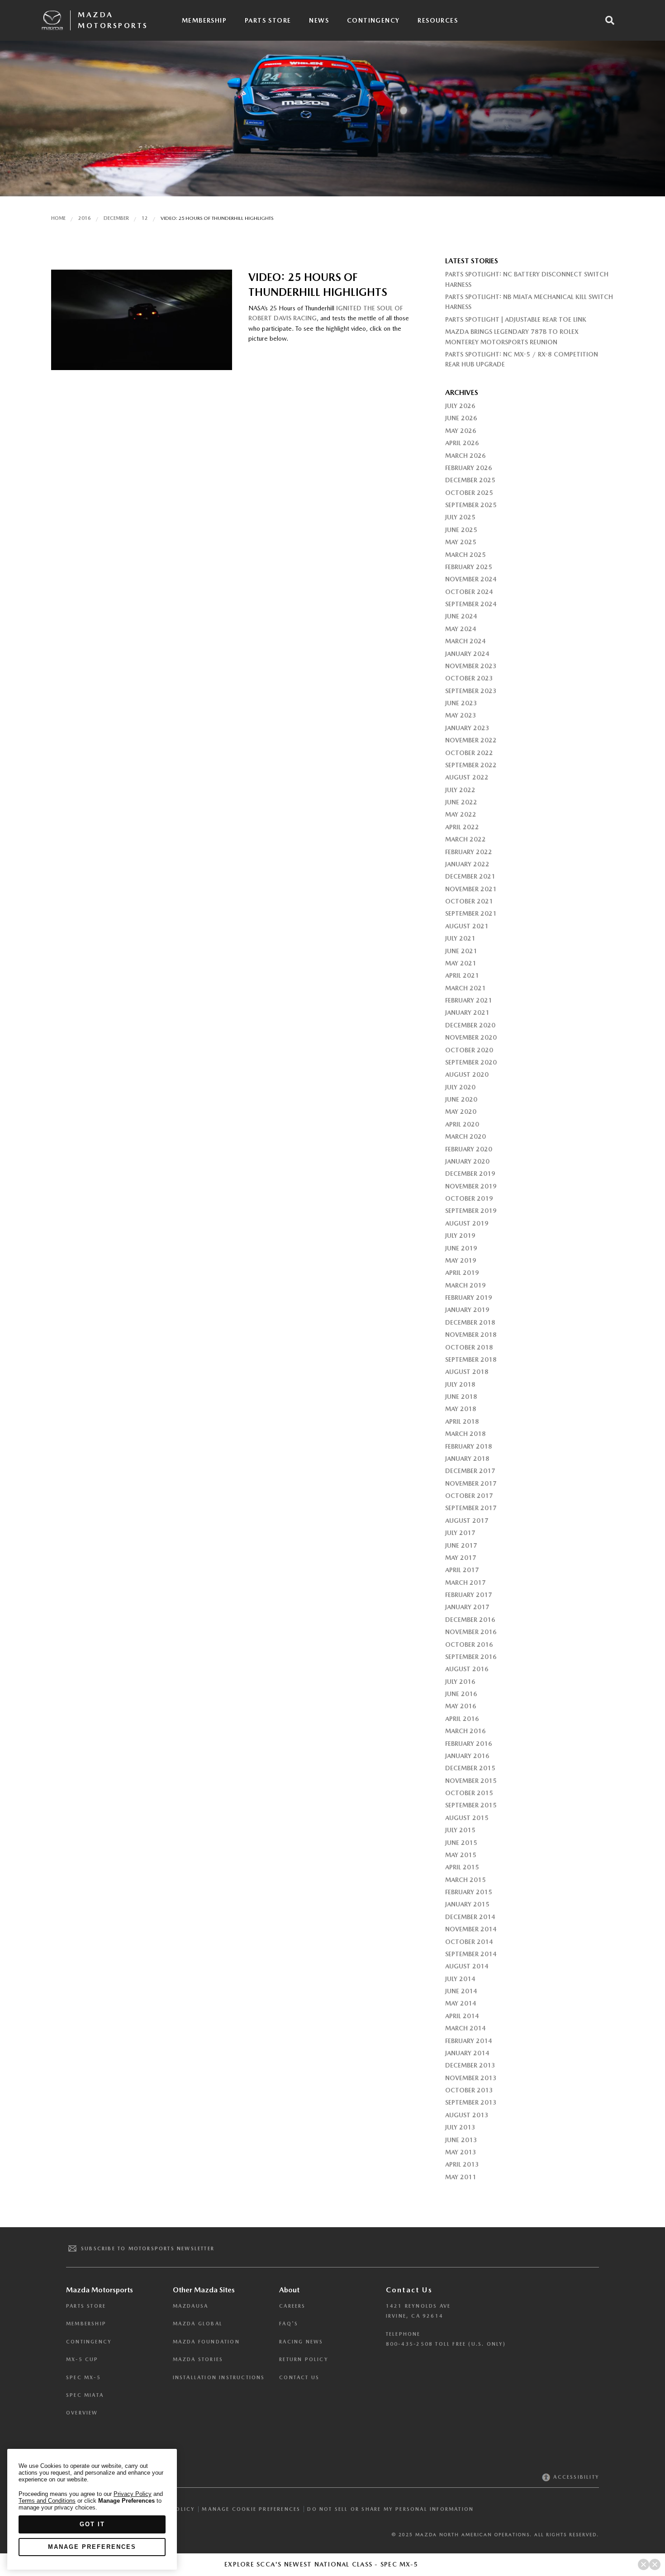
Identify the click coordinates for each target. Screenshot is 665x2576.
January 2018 (467, 1459)
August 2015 (467, 1818)
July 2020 (460, 1087)
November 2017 (471, 1483)
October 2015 (469, 1793)
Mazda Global (198, 2324)
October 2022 (469, 753)
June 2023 (461, 703)
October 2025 (469, 493)
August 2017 (467, 1521)
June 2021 (461, 951)
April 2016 (462, 1719)
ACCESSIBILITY (575, 2477)
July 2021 (460, 938)
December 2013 (470, 2065)
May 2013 (461, 2152)
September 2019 (471, 1211)
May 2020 (461, 1112)
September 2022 (471, 765)
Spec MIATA (85, 2395)
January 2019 (467, 1310)
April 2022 (462, 827)
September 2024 (471, 604)
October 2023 (469, 678)
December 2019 (470, 1174)
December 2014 (470, 1917)
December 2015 (470, 1768)
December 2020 (470, 1025)
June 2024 (461, 616)
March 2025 (465, 555)
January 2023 (467, 728)
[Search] (610, 20)
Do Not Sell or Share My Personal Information (390, 2509)
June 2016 (461, 1694)
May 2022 (461, 814)
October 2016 (469, 1644)
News (319, 20)
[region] (92, 2509)
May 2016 (461, 1706)
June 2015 (461, 1843)
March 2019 (465, 1285)
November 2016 (471, 1632)
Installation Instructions (219, 2378)
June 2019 (461, 1248)
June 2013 (461, 2140)
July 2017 (460, 1533)
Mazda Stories (198, 2360)
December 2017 (470, 1471)
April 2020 (462, 1124)
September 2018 (471, 1359)
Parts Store (268, 20)
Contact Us (299, 2378)
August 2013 (467, 2115)
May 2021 (461, 963)
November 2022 (471, 740)
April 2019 (462, 1273)
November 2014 (471, 1929)
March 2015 (465, 1880)
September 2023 (471, 691)
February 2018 (469, 1446)
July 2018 (460, 1384)
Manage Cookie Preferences (251, 2509)
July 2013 (460, 2127)
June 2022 (461, 802)
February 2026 (469, 468)
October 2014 (469, 1942)
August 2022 (467, 777)
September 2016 (471, 1657)
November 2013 (471, 2078)
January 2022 (467, 864)
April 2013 (462, 2164)
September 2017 (471, 1508)
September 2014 (471, 1954)
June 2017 (461, 1545)
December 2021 (470, 876)
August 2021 (467, 926)
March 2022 (465, 839)
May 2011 (461, 2177)
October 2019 (469, 1198)
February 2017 (469, 1595)
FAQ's (289, 2324)
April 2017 (462, 1570)
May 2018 (461, 1409)
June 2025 (461, 530)
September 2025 (471, 505)
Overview (82, 2413)
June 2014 (461, 1991)
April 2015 (462, 1867)
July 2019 (460, 1236)
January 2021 (467, 1012)
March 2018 (465, 1434)
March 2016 (465, 1731)
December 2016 (470, 1620)
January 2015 (467, 1904)
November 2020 (471, 1037)
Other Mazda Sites (204, 2290)
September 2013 (471, 2102)
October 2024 (469, 592)
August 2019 (467, 1223)
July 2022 (460, 790)
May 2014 (461, 2003)
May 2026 (461, 431)
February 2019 (469, 1298)
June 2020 (461, 1099)
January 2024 (467, 654)
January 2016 (467, 1756)
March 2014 (465, 2028)
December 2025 (470, 480)
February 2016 (469, 1744)
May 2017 (461, 1558)
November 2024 (471, 579)
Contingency (373, 20)
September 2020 (471, 1062)
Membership (204, 20)
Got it (92, 2524)
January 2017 (467, 1607)
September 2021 (471, 913)
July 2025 (460, 517)
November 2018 (471, 1335)
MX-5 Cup (82, 2360)
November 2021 (471, 889)
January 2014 (467, 2053)
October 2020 (469, 1050)
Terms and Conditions (47, 2501)
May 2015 (461, 1855)
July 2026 (460, 406)
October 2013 (469, 2090)
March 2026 (465, 456)
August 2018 (467, 1372)
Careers (292, 2306)
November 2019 (471, 1186)
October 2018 (469, 1347)
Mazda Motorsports (113, 20)
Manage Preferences (92, 2547)
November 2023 (471, 666)
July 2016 (460, 1682)
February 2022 (469, 852)
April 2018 (462, 1421)
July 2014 (460, 1979)
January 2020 (467, 1161)
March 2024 (465, 641)
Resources (438, 20)
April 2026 (462, 443)
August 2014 (467, 1966)
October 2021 (469, 901)
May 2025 (461, 542)
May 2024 (461, 629)
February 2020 (469, 1149)
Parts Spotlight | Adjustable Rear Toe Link (516, 319)
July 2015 (460, 1830)
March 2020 (465, 1136)
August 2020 (467, 1074)
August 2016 (467, 1669)
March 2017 (465, 1583)
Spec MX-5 (83, 2378)
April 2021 (462, 975)
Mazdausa (191, 2306)
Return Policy (304, 2360)
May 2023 (461, 715)
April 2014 (462, 2016)
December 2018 (470, 1322)
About (289, 2290)
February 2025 (469, 567)
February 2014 (469, 2041)
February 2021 (469, 1000)
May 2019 (461, 1260)
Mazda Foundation (206, 2342)
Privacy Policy (133, 2494)
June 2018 (461, 1397)
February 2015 (469, 1892)
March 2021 (465, 988)
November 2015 (471, 1781)
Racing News (301, 2342)
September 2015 (471, 1805)
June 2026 (461, 418)
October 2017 (469, 1496)
